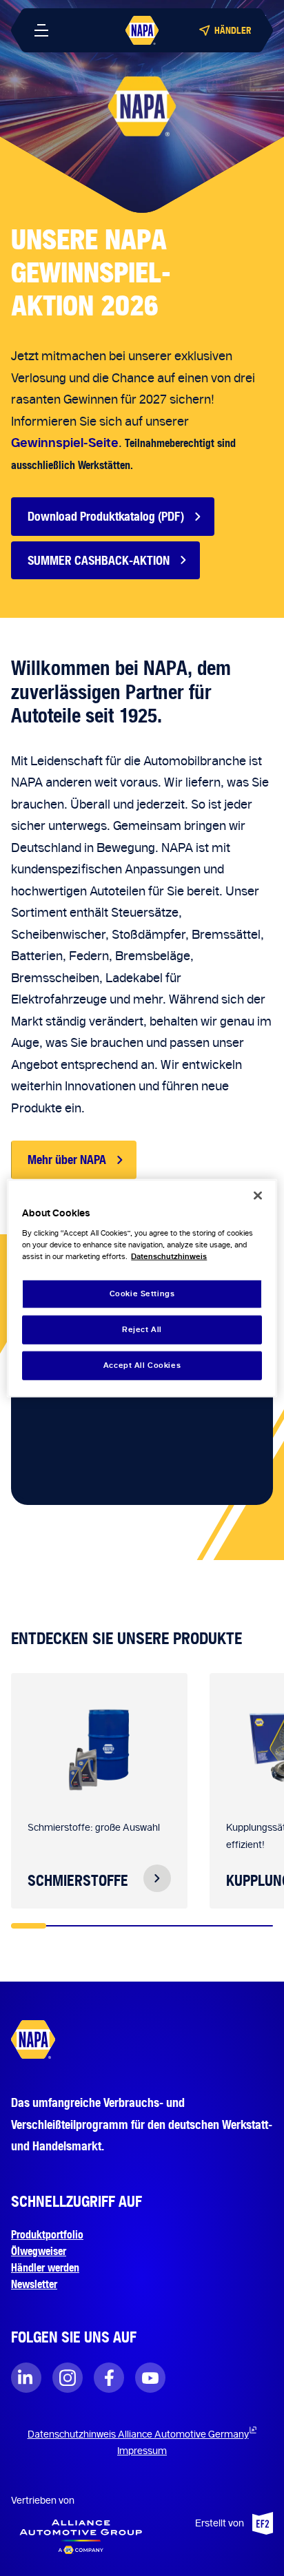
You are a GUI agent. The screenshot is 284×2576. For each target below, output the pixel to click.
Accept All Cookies (142, 1364)
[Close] (258, 1196)
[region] (142, 1288)
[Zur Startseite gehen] (142, 30)
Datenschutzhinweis (169, 1256)
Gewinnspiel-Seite (65, 443)
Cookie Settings (142, 1294)
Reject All (142, 1329)
